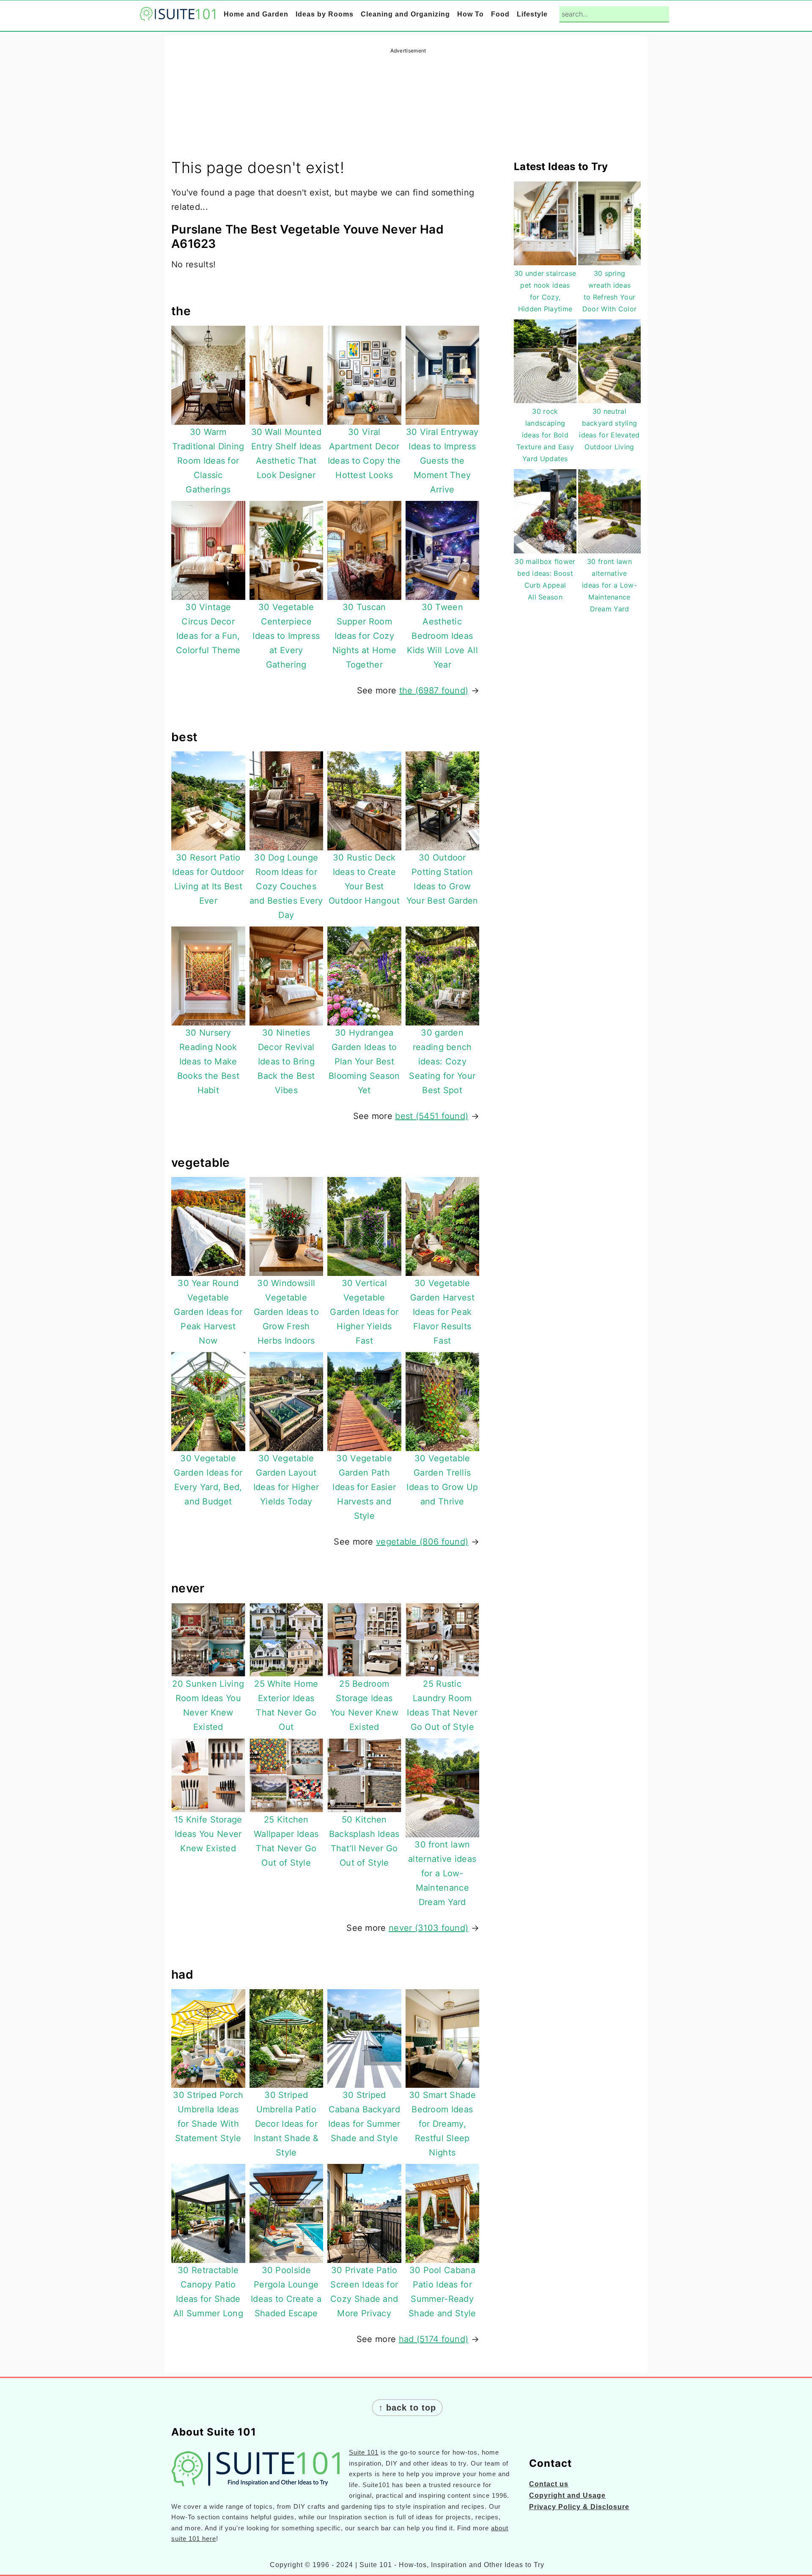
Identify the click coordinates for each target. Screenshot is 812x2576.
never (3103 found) (428, 1928)
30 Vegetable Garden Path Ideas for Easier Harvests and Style (364, 1487)
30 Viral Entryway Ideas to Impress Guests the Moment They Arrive (442, 461)
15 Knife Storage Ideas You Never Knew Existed (208, 1834)
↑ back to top (407, 2408)
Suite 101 (364, 2452)
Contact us (549, 2484)
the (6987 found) (434, 690)
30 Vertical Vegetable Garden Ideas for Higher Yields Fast (364, 1312)
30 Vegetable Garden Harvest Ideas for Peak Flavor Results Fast (442, 1312)
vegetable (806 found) (422, 1542)
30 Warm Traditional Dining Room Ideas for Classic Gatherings (208, 461)
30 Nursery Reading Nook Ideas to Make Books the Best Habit (208, 1061)
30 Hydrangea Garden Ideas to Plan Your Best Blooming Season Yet (364, 1061)
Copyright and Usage (567, 2495)
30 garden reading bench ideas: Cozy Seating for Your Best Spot (442, 1061)
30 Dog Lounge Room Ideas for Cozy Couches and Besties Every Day (286, 886)
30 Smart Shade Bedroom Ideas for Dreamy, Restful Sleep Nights (442, 2124)
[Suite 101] (178, 15)
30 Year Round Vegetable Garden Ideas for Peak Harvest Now (208, 1312)
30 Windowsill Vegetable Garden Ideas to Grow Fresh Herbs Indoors (287, 1312)
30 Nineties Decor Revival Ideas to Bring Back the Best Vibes (286, 1061)
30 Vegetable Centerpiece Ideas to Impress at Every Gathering (286, 636)
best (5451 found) (432, 1116)
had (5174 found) (434, 2339)
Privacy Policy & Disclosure (579, 2507)
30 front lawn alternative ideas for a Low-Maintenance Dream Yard (442, 1873)
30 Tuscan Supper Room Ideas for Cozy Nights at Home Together (364, 636)
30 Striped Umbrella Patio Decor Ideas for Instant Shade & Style (286, 2124)
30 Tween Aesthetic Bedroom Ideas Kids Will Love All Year (442, 636)
